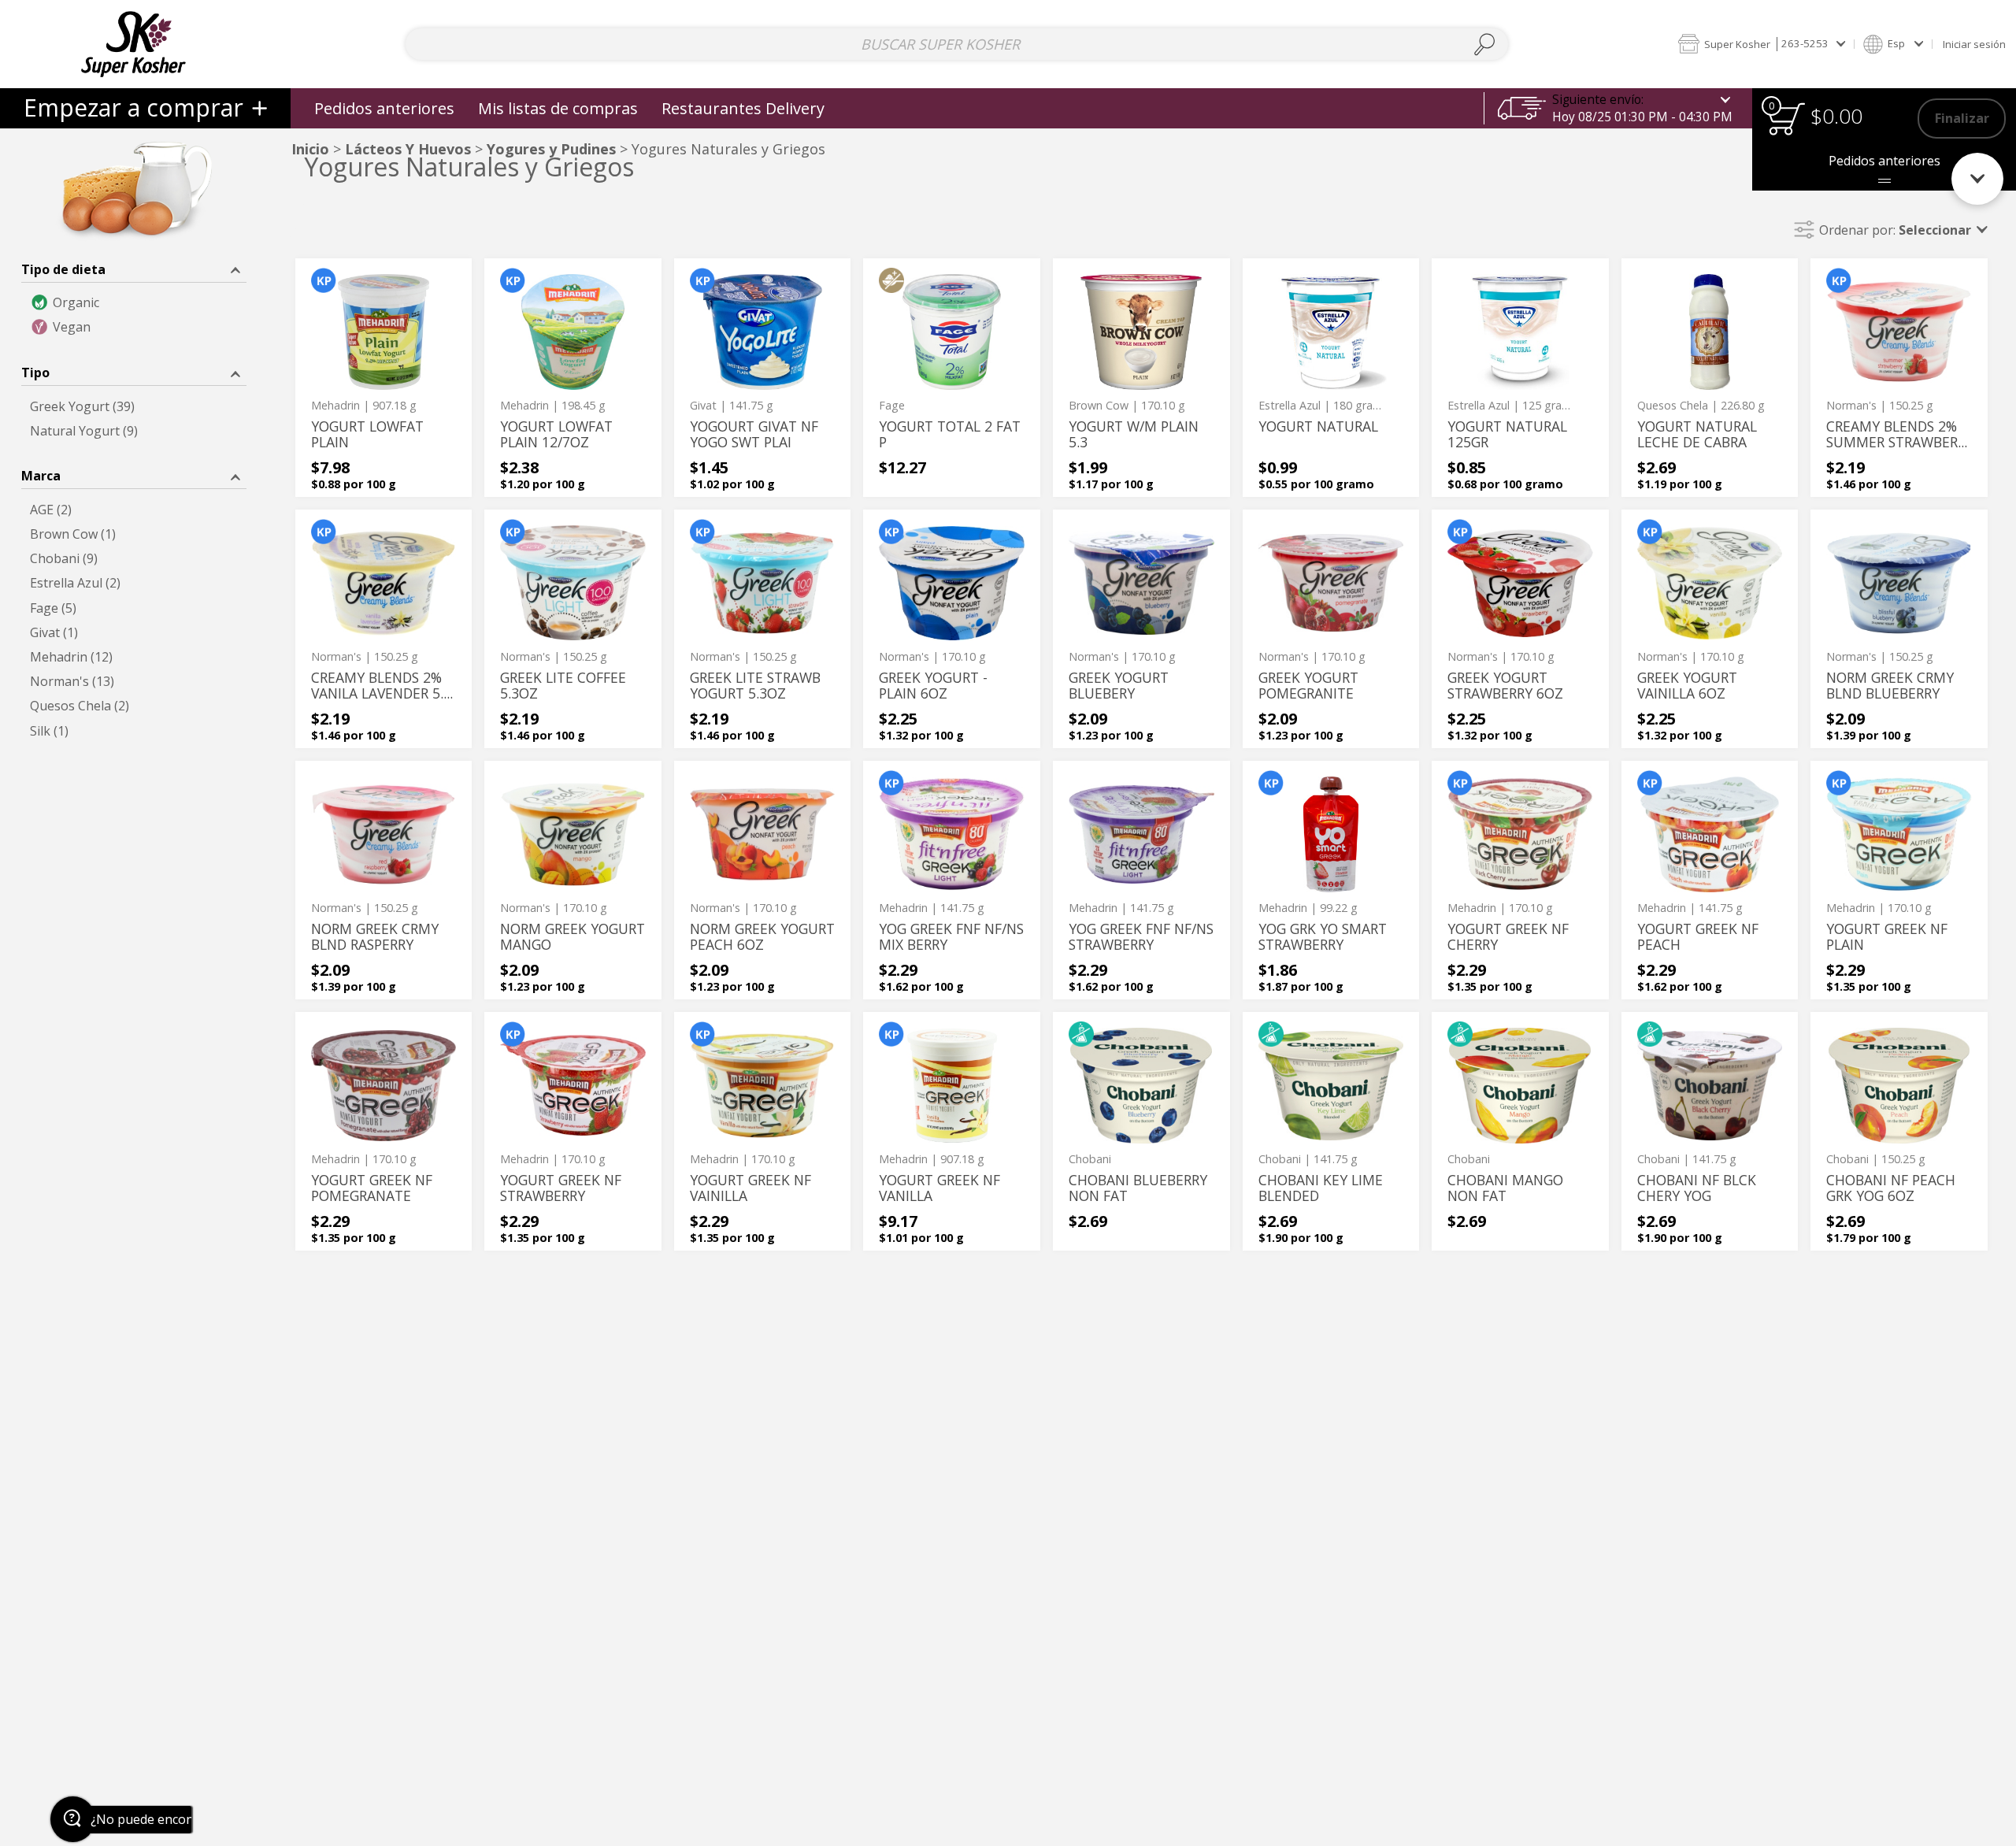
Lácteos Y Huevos (410, 149)
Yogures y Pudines (551, 149)
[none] (384, 378)
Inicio (310, 149)
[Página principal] (133, 44)
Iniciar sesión (1974, 44)
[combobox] (957, 44)
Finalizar (1962, 118)
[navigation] (145, 108)
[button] (1761, 44)
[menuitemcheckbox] (134, 303)
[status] (1786, 119)
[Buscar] (1485, 44)
